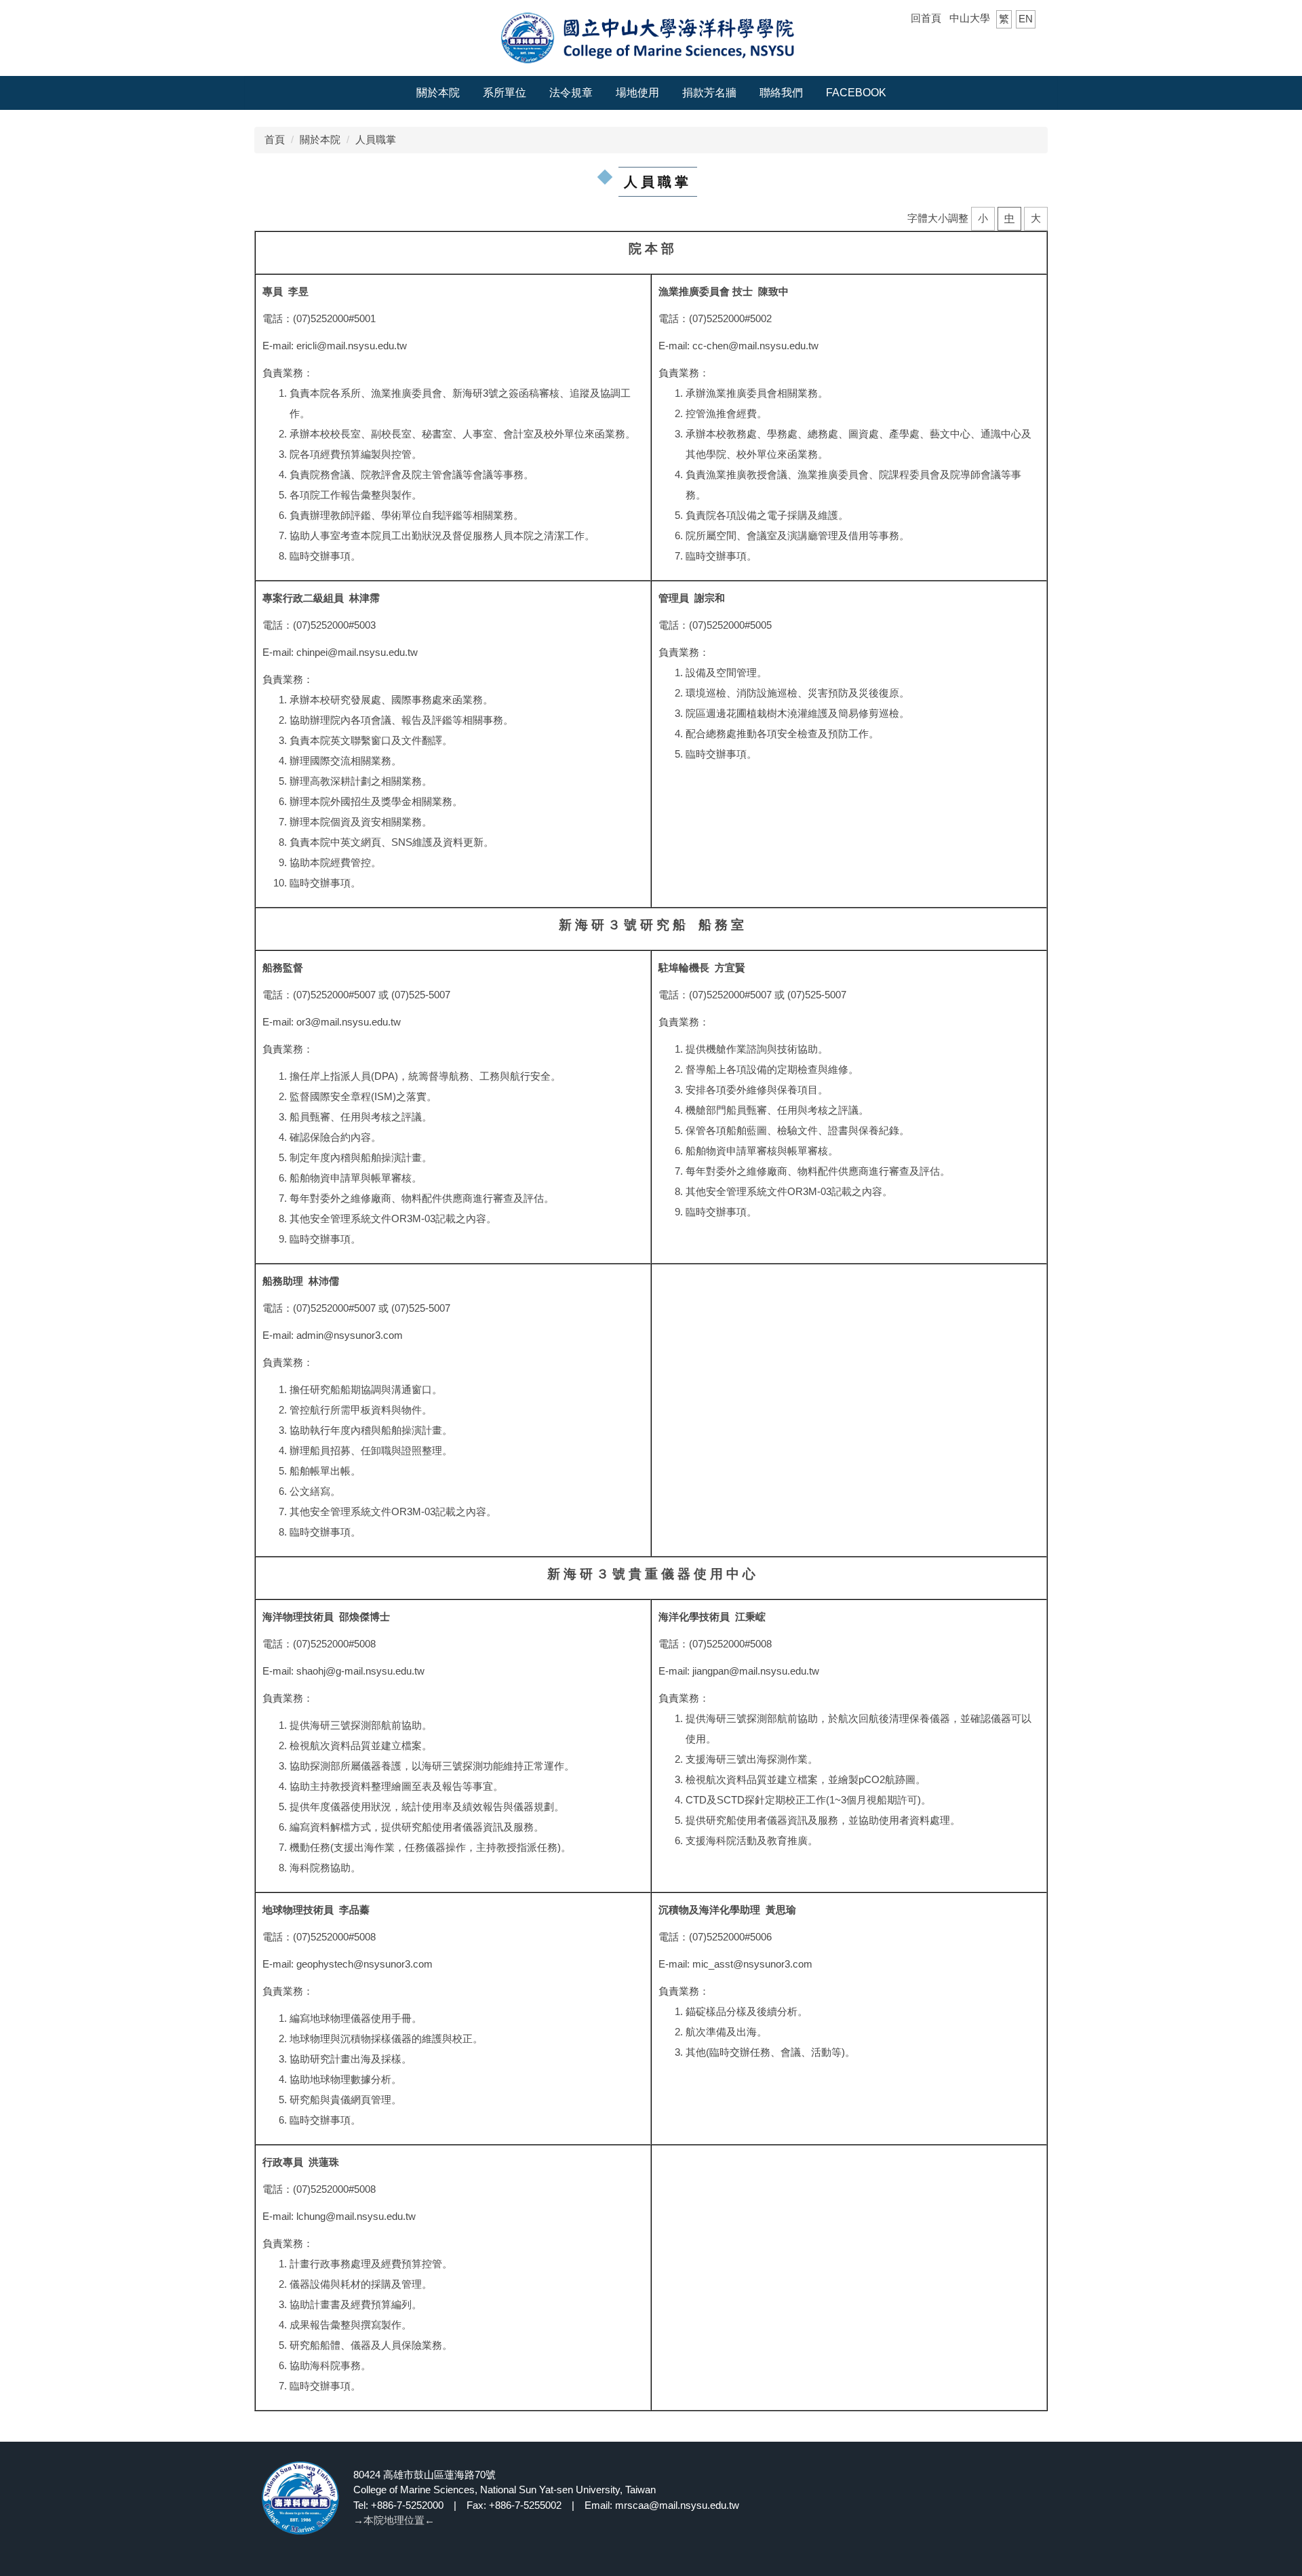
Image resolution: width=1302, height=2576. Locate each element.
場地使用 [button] (637, 93)
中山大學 (970, 18)
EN (1026, 19)
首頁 (275, 139)
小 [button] (983, 218)
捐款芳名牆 (709, 93)
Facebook (856, 93)
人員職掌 (376, 139)
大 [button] (1036, 218)
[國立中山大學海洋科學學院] (651, 37)
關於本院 (320, 139)
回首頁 (926, 18)
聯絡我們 (781, 93)
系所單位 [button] (505, 93)
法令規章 (571, 93)
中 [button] (1009, 218)
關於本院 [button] (438, 93)
